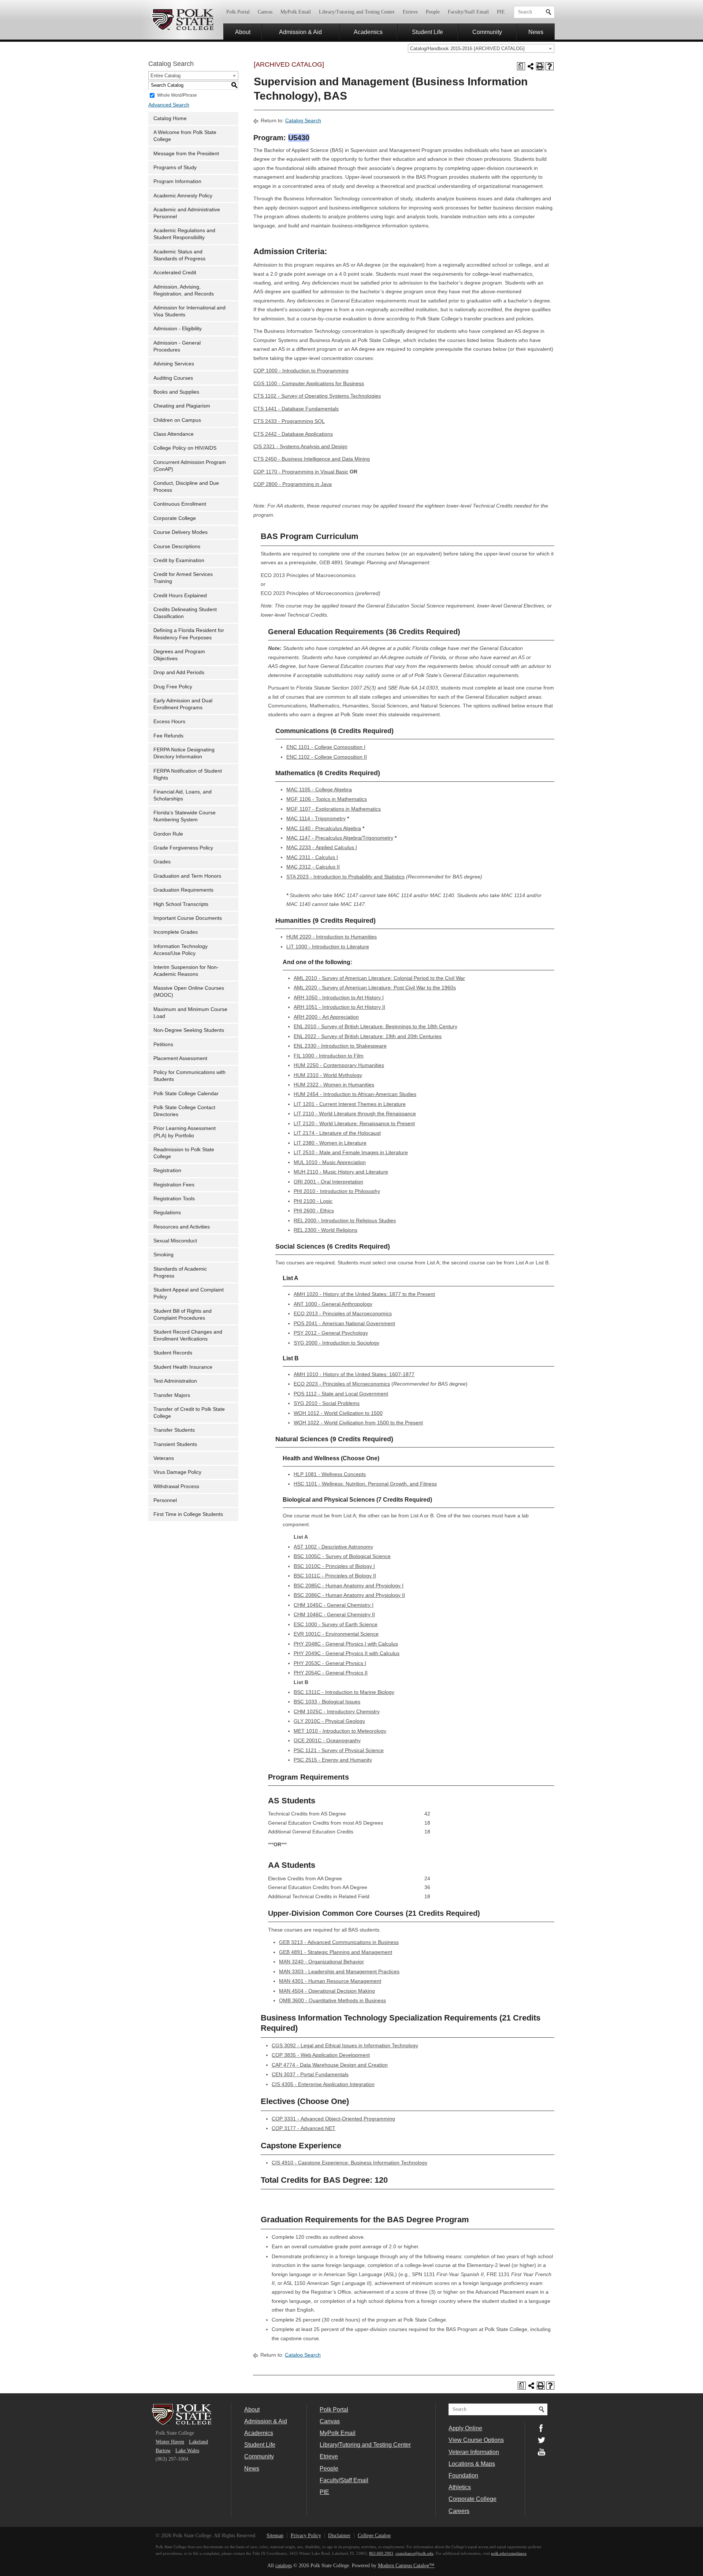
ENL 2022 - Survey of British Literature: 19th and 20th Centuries (368, 1036)
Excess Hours (169, 722)
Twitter (542, 2440)
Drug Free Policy (173, 687)
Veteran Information (474, 2452)
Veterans (164, 1458)
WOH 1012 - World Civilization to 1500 (338, 1413)
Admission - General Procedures (177, 346)
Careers (459, 2511)
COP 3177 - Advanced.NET (304, 2128)
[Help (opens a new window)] (550, 66)
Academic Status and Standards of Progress (179, 255)
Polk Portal (238, 12)
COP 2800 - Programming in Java (293, 484)
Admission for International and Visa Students (189, 311)
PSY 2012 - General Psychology (331, 1333)
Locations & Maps (472, 2464)
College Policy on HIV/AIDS (185, 448)
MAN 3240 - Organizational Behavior (321, 1962)
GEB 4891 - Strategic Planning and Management (336, 1952)
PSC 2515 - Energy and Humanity (333, 1760)
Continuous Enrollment (180, 504)
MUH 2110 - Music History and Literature (341, 1172)
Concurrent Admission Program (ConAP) (190, 466)
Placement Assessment (180, 1058)
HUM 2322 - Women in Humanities (334, 1085)
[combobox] (481, 48)
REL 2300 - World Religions (326, 1230)
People (433, 12)
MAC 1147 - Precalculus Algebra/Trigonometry (340, 838)
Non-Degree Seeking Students (189, 1030)
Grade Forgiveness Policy (183, 848)
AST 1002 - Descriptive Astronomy (333, 1547)
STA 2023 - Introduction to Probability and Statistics (345, 877)
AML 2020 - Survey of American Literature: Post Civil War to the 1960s (375, 988)
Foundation (463, 2475)
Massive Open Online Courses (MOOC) (189, 992)
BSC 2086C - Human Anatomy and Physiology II (349, 1595)
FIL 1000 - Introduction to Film (329, 1056)
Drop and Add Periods (179, 672)
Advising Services (174, 364)
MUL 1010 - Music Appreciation (330, 1162)
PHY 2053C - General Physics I (330, 1663)
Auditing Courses (173, 378)
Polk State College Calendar (186, 1094)
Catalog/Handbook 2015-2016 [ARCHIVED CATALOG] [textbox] (467, 49)
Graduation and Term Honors (187, 876)
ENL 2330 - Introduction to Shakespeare (340, 1046)
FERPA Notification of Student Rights (188, 774)
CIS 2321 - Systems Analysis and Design (300, 447)
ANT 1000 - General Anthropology (333, 1304)
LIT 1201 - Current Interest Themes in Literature (350, 1104)
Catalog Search (303, 121)
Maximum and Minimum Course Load (190, 1013)
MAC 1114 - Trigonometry (316, 819)
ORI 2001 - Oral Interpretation (328, 1182)
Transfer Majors (172, 1395)
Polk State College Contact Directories (184, 1111)
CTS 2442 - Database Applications (293, 434)
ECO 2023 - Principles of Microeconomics (342, 1384)
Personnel (165, 1500)
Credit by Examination (179, 560)
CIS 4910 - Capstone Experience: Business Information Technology (349, 2163)
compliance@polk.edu (414, 2553)
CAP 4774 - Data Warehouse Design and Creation (330, 2065)
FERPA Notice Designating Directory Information (184, 753)
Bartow (163, 2451)
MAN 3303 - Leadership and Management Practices (339, 1972)
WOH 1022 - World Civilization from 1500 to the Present (358, 1423)
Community (487, 32)
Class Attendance (174, 434)
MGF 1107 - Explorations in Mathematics (334, 809)
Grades (162, 862)
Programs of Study (175, 168)
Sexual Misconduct (175, 1241)
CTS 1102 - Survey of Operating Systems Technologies (317, 396)
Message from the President (186, 154)
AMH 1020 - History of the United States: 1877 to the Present (364, 1294)
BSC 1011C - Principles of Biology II (335, 1576)
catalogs (284, 2566)
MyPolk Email (296, 12)
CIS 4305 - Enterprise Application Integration (323, 2084)
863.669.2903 (381, 2553)
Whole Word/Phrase (177, 95)
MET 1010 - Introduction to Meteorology (340, 1731)
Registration (167, 1170)
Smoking (163, 1255)
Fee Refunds (168, 736)
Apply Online (465, 2428)
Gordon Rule (168, 834)
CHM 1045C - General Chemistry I (334, 1605)
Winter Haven (170, 2442)
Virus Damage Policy (177, 1472)
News (536, 32)
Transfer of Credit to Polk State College (189, 1413)
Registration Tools (174, 1199)
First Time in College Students (188, 1514)
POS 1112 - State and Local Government (341, 1394)
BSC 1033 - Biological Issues (327, 1702)
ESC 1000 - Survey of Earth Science (336, 1625)
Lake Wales (187, 2451)
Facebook (542, 2428)
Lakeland (198, 2442)
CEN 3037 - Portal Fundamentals (310, 2075)
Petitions (163, 1044)
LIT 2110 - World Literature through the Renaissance (355, 1114)
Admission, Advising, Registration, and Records (184, 290)
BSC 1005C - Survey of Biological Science (342, 1556)
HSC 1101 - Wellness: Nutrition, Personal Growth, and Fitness (365, 1484)
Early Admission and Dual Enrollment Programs (183, 704)
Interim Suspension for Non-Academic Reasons (186, 971)
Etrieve (410, 12)
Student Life (427, 32)
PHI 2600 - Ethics (314, 1211)
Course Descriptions (177, 547)
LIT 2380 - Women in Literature (330, 1143)
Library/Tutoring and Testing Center (357, 12)
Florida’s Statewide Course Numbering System (185, 816)
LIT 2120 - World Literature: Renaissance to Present (354, 1124)
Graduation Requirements (183, 890)
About (243, 32)
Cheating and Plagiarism (182, 406)
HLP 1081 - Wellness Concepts (330, 1474)
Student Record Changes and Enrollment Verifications (188, 1335)
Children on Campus (177, 420)
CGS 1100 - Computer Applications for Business (309, 384)
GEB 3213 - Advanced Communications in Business (339, 1942)
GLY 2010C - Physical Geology (329, 1721)
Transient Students (175, 1444)
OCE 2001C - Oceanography (327, 1741)
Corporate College (175, 518)
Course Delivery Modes (181, 532)
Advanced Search (169, 105)
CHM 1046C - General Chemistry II (334, 1615)
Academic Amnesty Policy (183, 196)
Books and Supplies (176, 392)
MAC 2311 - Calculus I (312, 857)
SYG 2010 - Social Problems (327, 1403)
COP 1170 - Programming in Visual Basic (301, 472)
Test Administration (175, 1381)
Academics (368, 32)
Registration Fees (174, 1185)
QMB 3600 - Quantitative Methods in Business (332, 2001)
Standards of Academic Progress (180, 1272)
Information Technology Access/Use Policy (181, 950)
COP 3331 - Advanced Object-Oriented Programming (333, 2119)
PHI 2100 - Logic (313, 1201)
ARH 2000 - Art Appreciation (326, 1017)
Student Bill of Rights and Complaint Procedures (183, 1315)
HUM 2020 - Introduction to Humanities (332, 937)
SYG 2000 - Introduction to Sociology (336, 1343)
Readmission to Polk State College (184, 1153)
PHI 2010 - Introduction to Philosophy (337, 1191)
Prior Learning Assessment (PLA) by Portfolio (185, 1132)
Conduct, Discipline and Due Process (186, 487)
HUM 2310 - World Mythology (328, 1075)
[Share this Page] (531, 66)
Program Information (177, 181)
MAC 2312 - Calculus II (313, 867)
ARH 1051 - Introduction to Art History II (339, 1007)
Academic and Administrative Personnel (187, 213)
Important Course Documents (188, 918)
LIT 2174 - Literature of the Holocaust (337, 1133)
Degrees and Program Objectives (179, 655)
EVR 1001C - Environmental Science (336, 1634)
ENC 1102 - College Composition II (327, 757)
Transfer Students (174, 1430)
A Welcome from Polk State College (185, 136)
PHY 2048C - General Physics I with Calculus (346, 1644)
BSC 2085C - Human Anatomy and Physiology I (349, 1586)
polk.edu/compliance (509, 2553)
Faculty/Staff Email (468, 12)
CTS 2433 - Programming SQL (289, 421)
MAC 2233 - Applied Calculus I (322, 847)
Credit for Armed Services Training (183, 578)
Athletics (460, 2487)
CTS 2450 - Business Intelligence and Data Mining (312, 459)
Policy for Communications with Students (189, 1076)
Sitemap (275, 2536)
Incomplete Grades (176, 932)
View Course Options (476, 2440)
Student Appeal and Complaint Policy (189, 1293)
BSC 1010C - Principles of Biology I (334, 1566)
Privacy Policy (306, 2536)
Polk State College (182, 20)
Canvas (265, 12)
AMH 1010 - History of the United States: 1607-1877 (354, 1374)
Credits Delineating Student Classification (185, 613)
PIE (501, 12)
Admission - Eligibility (178, 329)
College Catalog (374, 2536)
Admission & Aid (300, 32)
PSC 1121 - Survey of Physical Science (339, 1750)
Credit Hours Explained (180, 596)
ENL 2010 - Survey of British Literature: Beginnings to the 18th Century (375, 1027)
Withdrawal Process (176, 1486)
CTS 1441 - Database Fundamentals (296, 409)
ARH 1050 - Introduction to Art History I (339, 998)
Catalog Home (170, 118)
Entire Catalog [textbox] (165, 76)
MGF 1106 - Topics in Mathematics (327, 799)
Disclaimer (339, 2536)
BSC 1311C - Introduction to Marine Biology (344, 1692)
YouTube (542, 2452)
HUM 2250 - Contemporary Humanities (339, 1065)
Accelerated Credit (175, 273)
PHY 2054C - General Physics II (331, 1673)
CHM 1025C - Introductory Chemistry (337, 1712)
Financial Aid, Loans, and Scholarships (183, 795)
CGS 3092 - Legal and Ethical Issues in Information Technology (345, 2046)
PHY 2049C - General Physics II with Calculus (347, 1653)
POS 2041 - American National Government (344, 1324)
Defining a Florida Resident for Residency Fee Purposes (189, 634)
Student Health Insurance (183, 1367)
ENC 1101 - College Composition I (326, 747)
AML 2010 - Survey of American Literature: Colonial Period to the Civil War (379, 978)
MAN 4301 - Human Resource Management (330, 1981)
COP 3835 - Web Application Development (321, 2055)
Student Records (173, 1353)
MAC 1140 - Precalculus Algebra (324, 828)
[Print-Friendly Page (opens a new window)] (540, 66)
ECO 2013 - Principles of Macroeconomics (343, 1314)
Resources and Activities (182, 1227)
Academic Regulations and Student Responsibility (184, 234)
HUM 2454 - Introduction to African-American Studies (355, 1094)
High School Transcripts (181, 904)
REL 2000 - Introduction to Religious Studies (345, 1221)
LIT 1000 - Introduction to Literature (328, 947)
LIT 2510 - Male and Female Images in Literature (351, 1153)
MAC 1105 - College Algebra (319, 790)
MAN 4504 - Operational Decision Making (327, 1991)
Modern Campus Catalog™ (406, 2566)
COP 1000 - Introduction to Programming (301, 371)
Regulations (167, 1213)
